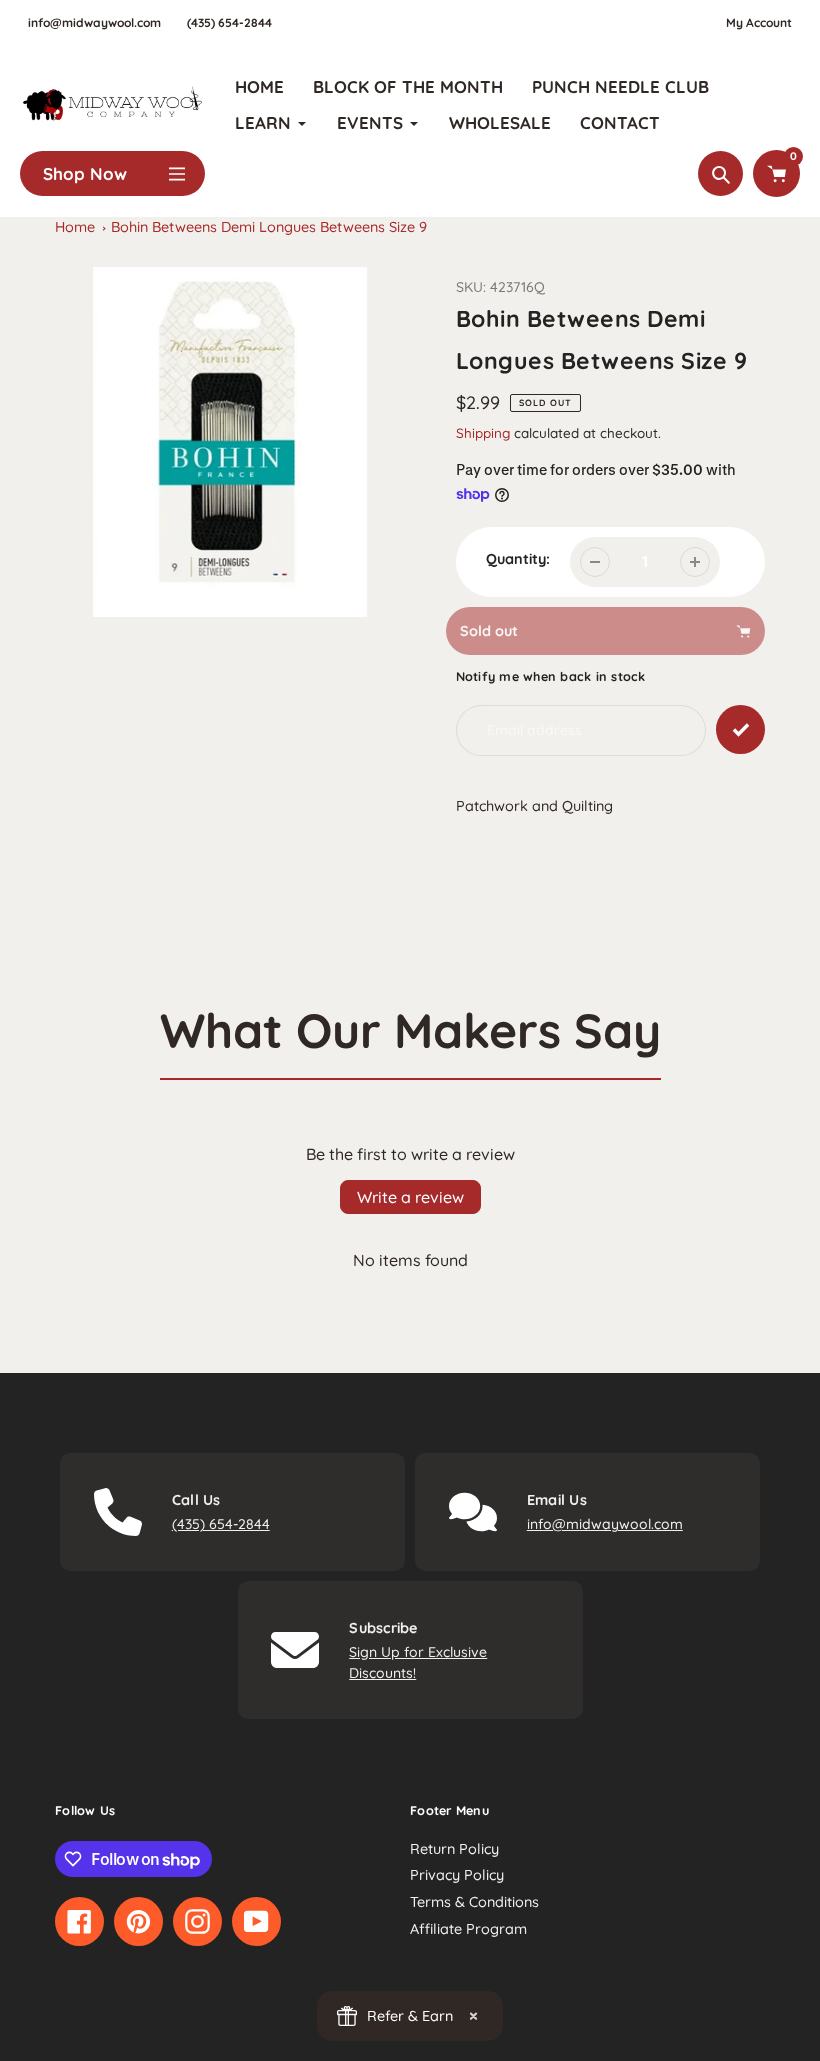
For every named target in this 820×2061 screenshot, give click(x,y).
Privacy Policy (457, 1875)
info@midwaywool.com (94, 22)
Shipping (483, 432)
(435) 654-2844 (229, 22)
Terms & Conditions (474, 1902)
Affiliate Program (468, 1929)
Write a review (410, 1197)
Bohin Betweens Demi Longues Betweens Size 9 (269, 227)
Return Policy (454, 1849)
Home (75, 227)
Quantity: (518, 559)
